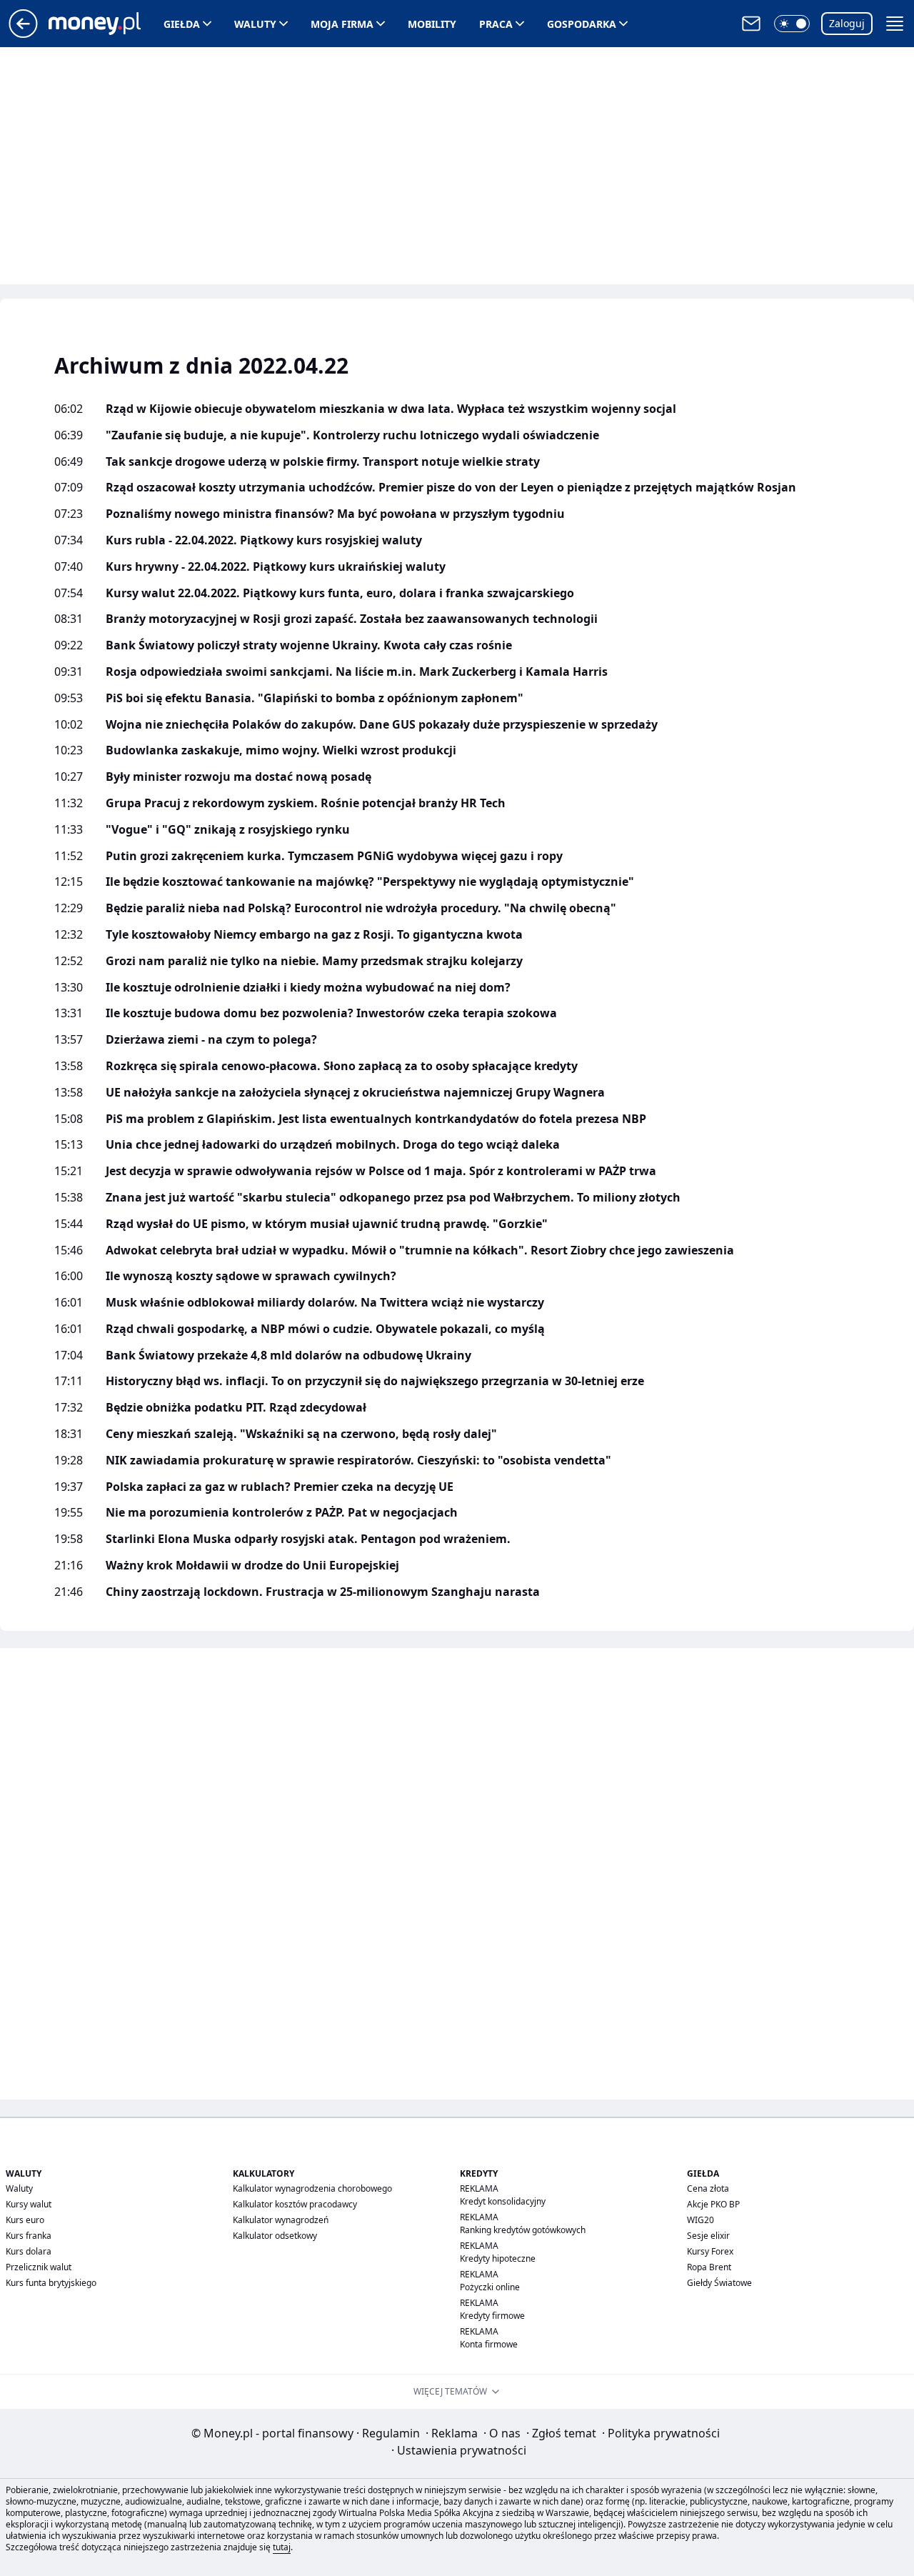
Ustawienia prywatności (459, 2450)
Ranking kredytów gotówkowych (523, 2230)
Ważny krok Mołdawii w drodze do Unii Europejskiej (252, 1566)
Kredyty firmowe (492, 2316)
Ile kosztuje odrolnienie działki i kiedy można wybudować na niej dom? (308, 988)
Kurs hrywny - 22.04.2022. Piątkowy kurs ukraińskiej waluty (276, 567)
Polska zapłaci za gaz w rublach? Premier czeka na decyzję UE (280, 1487)
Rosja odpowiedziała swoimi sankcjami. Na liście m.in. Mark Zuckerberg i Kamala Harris (357, 672)
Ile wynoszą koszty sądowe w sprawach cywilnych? (251, 1276)
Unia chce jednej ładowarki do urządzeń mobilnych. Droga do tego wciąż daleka (333, 1145)
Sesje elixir (708, 2236)
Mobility (432, 24)
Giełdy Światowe (719, 2283)
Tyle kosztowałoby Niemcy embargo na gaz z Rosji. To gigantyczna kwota (314, 935)
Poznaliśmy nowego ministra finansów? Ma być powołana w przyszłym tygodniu (335, 514)
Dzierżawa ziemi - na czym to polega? (211, 1040)
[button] (792, 24)
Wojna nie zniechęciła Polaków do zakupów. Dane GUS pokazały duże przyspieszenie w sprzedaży (382, 725)
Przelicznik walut (39, 2267)
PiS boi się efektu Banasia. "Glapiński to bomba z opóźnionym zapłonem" (315, 698)
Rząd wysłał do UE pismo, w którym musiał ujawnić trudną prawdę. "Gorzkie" (327, 1224)
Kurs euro (25, 2220)
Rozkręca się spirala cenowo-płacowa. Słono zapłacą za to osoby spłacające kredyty (342, 1066)
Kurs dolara (29, 2251)
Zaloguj (847, 23)
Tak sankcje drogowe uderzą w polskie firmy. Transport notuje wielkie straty (323, 462)
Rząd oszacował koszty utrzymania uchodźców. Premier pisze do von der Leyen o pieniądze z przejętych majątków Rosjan (451, 488)
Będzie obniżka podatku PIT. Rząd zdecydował (236, 1408)
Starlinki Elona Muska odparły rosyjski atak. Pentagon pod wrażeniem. (308, 1539)
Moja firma (342, 24)
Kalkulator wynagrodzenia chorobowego (312, 2188)
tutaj (282, 2547)
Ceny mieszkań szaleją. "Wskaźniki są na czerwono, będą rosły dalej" (301, 1434)
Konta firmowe (489, 2344)
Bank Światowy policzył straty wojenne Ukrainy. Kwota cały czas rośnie (309, 645)
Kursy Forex (710, 2251)
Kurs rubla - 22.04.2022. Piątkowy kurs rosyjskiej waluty (264, 540)
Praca (496, 24)
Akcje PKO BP (713, 2204)
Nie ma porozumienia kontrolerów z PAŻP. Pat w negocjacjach (282, 1513)
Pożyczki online (490, 2287)
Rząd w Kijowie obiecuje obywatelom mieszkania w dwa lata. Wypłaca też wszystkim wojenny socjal (391, 409)
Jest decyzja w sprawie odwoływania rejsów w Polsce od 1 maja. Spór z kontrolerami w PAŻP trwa (381, 1171)
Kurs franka (29, 2236)
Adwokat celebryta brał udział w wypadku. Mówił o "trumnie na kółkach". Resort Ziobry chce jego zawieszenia (420, 1250)
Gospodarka (582, 24)
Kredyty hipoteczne (498, 2258)
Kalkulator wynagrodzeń (281, 2220)
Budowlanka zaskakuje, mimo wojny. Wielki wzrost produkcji (281, 750)
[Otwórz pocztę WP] (751, 24)
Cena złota (708, 2188)
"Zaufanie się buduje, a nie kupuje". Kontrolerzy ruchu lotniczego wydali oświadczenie (352, 435)
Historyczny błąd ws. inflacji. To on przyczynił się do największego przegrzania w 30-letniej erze (375, 1381)
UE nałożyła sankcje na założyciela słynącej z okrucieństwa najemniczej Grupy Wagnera (355, 1093)
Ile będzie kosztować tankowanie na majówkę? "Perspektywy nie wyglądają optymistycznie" (370, 882)
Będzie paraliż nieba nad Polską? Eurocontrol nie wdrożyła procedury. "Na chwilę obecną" (361, 908)
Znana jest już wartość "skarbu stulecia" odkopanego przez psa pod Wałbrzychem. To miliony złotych (393, 1198)
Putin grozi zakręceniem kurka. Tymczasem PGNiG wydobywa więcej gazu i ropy (334, 856)
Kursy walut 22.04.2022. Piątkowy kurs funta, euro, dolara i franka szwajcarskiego (340, 593)
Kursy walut (29, 2204)
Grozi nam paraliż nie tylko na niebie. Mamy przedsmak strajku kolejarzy (314, 961)
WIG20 (700, 2220)
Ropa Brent (709, 2267)
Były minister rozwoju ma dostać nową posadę (238, 777)
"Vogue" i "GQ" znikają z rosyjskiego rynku (228, 830)
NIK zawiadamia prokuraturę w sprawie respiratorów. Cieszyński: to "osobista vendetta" (358, 1461)
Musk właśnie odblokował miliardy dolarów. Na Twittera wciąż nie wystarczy (325, 1303)
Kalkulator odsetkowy (275, 2236)
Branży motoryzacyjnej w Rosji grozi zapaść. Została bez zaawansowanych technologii (352, 619)
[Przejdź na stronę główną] (23, 34)
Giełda (182, 24)
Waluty (255, 24)
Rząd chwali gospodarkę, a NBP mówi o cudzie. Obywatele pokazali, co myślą (325, 1329)
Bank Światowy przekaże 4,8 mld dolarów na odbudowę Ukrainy (288, 1356)
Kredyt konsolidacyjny (503, 2201)
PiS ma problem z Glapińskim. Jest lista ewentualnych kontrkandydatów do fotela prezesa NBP (376, 1119)
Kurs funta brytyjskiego (51, 2283)
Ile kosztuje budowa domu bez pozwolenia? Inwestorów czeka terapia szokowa (331, 1013)
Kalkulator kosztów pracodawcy (295, 2204)
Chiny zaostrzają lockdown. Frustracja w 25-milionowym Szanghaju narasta (323, 1592)
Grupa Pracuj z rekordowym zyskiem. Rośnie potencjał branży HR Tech (306, 803)
